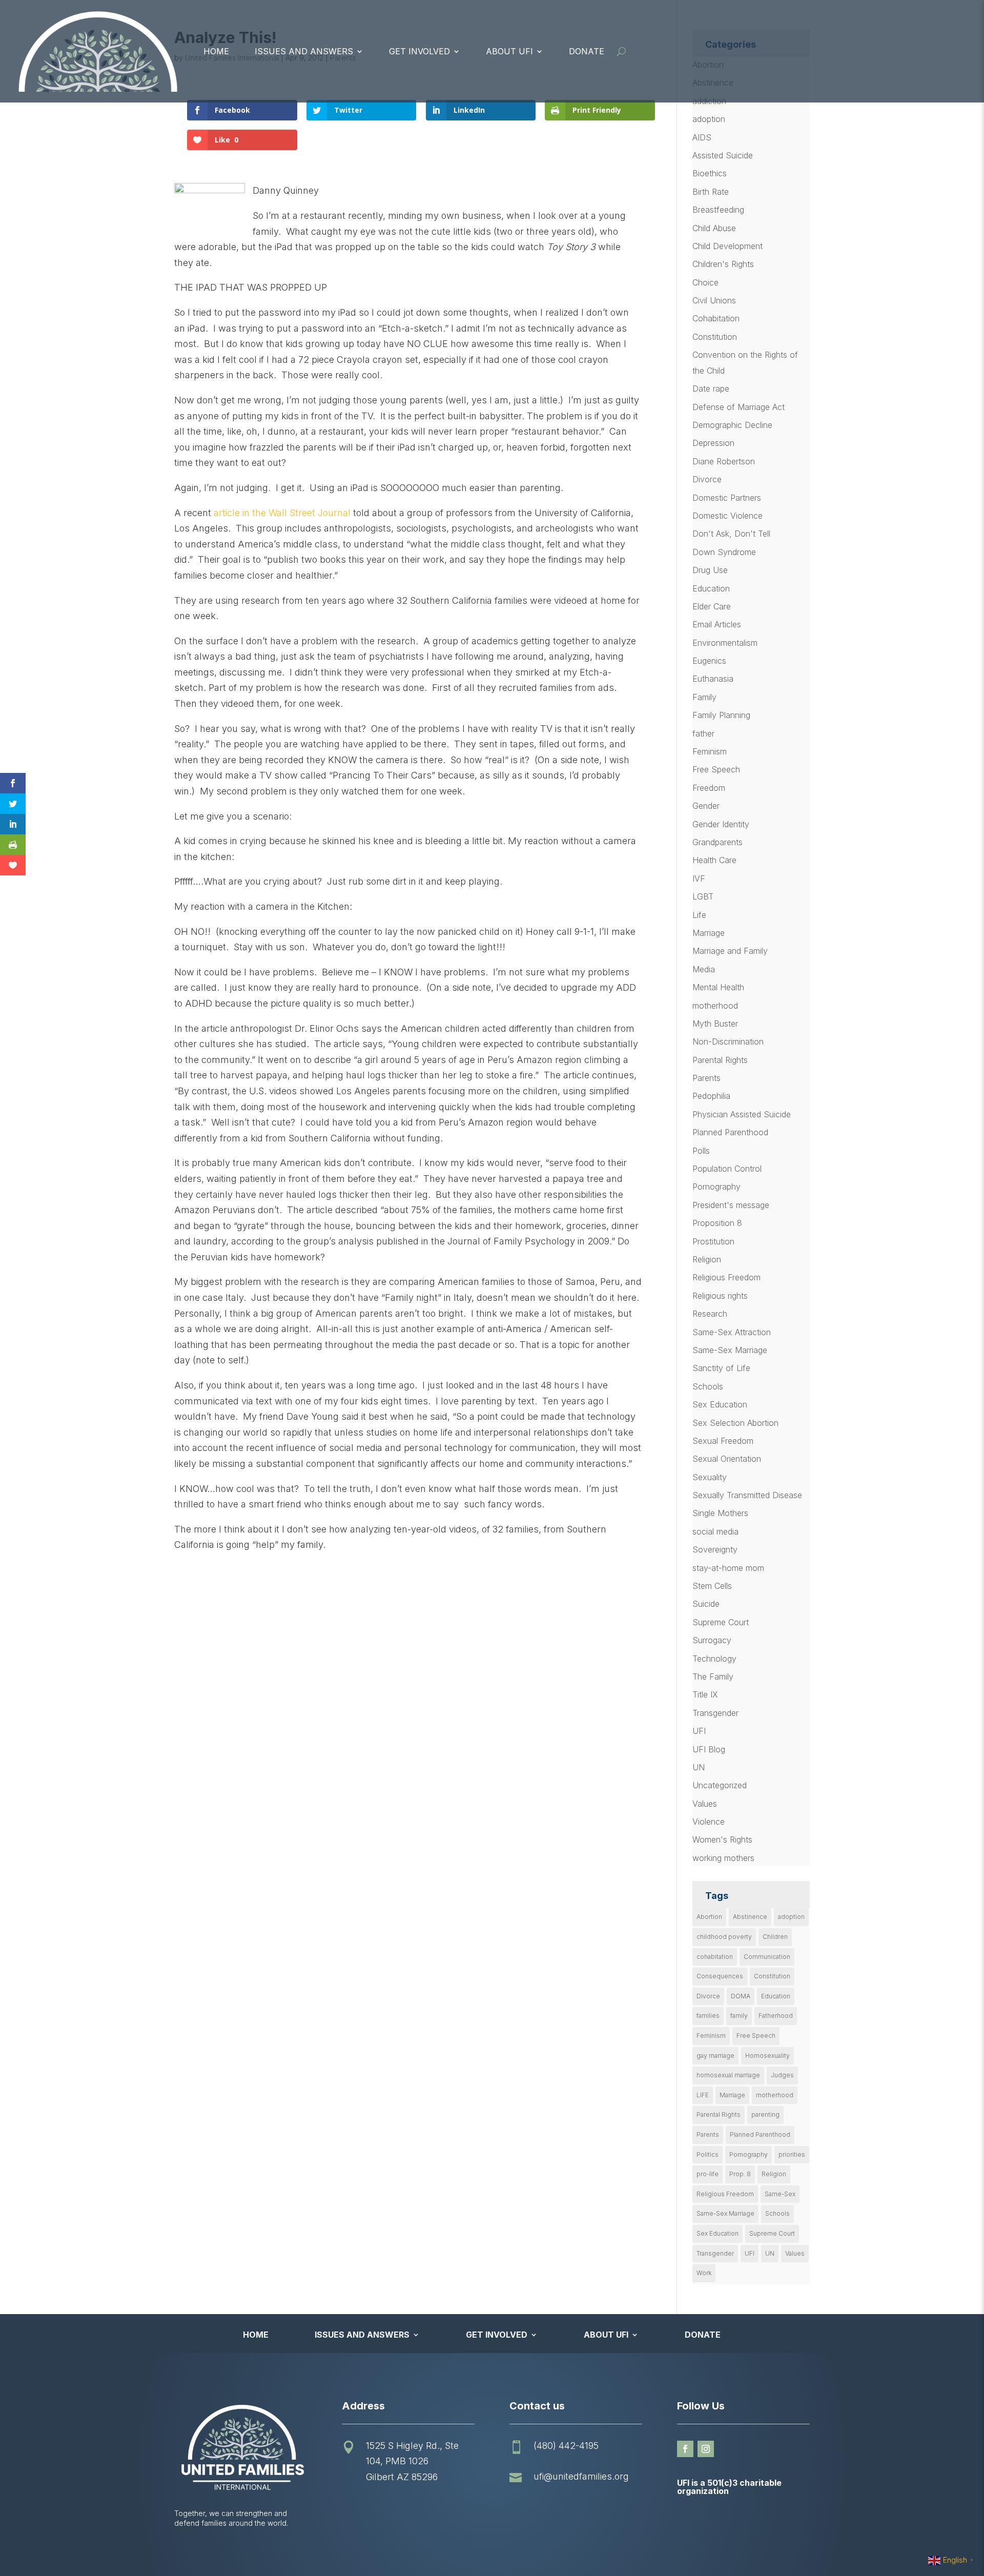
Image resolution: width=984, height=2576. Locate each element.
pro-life (708, 2174)
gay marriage (715, 2056)
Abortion (709, 1917)
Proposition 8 (717, 1223)
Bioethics (710, 173)
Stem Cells (712, 1586)
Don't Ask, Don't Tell (731, 534)
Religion (707, 1259)
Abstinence (750, 1917)
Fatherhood (776, 2016)
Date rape (711, 389)
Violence (709, 1822)
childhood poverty (724, 1937)
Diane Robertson (724, 461)
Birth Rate (711, 192)
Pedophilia (711, 1096)
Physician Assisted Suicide (742, 1114)
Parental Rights (720, 1060)
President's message (731, 1205)
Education (711, 588)
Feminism (710, 751)
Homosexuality (767, 2056)
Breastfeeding (718, 210)
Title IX (705, 1694)
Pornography (716, 1187)
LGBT (703, 896)
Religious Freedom (726, 1277)
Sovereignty (715, 1549)
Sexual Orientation (727, 1459)
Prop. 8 (740, 2174)
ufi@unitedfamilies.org (581, 2476)
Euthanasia (713, 679)
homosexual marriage (728, 2075)
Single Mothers (720, 1513)
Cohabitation (716, 318)
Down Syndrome (724, 552)
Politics (708, 2154)
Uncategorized (720, 1785)
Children (775, 1937)
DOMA (741, 1996)
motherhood (715, 1006)
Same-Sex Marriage (730, 1350)
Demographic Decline (732, 425)
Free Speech (716, 769)
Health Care (714, 860)
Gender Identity (721, 824)
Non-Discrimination (728, 1041)
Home (216, 51)
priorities (792, 2154)
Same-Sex (780, 2194)
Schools (708, 1386)
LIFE (703, 2095)
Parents (706, 1078)
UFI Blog (709, 1749)
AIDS (702, 137)
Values (705, 1804)
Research (710, 1314)
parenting (765, 2114)
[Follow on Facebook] (685, 2449)
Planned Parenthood (730, 1132)
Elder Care (712, 606)
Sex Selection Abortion (735, 1423)
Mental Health (718, 987)
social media (715, 1531)
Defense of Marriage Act (739, 407)
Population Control (727, 1169)
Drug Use (710, 570)
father (703, 733)
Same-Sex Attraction (732, 1332)
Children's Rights (723, 264)
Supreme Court (721, 1622)
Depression (713, 443)
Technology (714, 1659)
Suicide (706, 1604)
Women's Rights (722, 1839)
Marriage (709, 933)
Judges (782, 2075)
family (739, 2016)
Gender (706, 806)
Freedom (709, 788)
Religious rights (720, 1296)
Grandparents (717, 842)
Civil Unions (714, 300)
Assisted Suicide (723, 155)
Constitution (715, 337)
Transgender (715, 1713)
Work (704, 2273)
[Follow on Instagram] (706, 2449)
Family (704, 697)
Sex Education (720, 1404)
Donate (587, 51)
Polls (701, 1151)
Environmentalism (725, 643)
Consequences (720, 1976)
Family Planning (721, 715)
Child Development (727, 246)
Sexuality (710, 1477)
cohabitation (715, 1957)
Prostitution (713, 1241)
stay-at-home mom (728, 1568)
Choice (705, 282)
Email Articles (717, 624)
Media (704, 969)
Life (699, 915)
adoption (709, 119)
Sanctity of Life (721, 1368)
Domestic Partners (727, 498)
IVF (699, 878)
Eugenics (709, 661)
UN (699, 1767)
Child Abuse (714, 228)
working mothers (723, 1858)
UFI (699, 1731)
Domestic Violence (727, 516)
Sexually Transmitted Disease (747, 1495)
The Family (713, 1677)
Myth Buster (715, 1024)
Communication (767, 1957)
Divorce (707, 479)
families (708, 2016)
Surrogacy (712, 1640)
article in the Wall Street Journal (282, 513)
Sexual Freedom (723, 1441)
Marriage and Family (730, 951)
